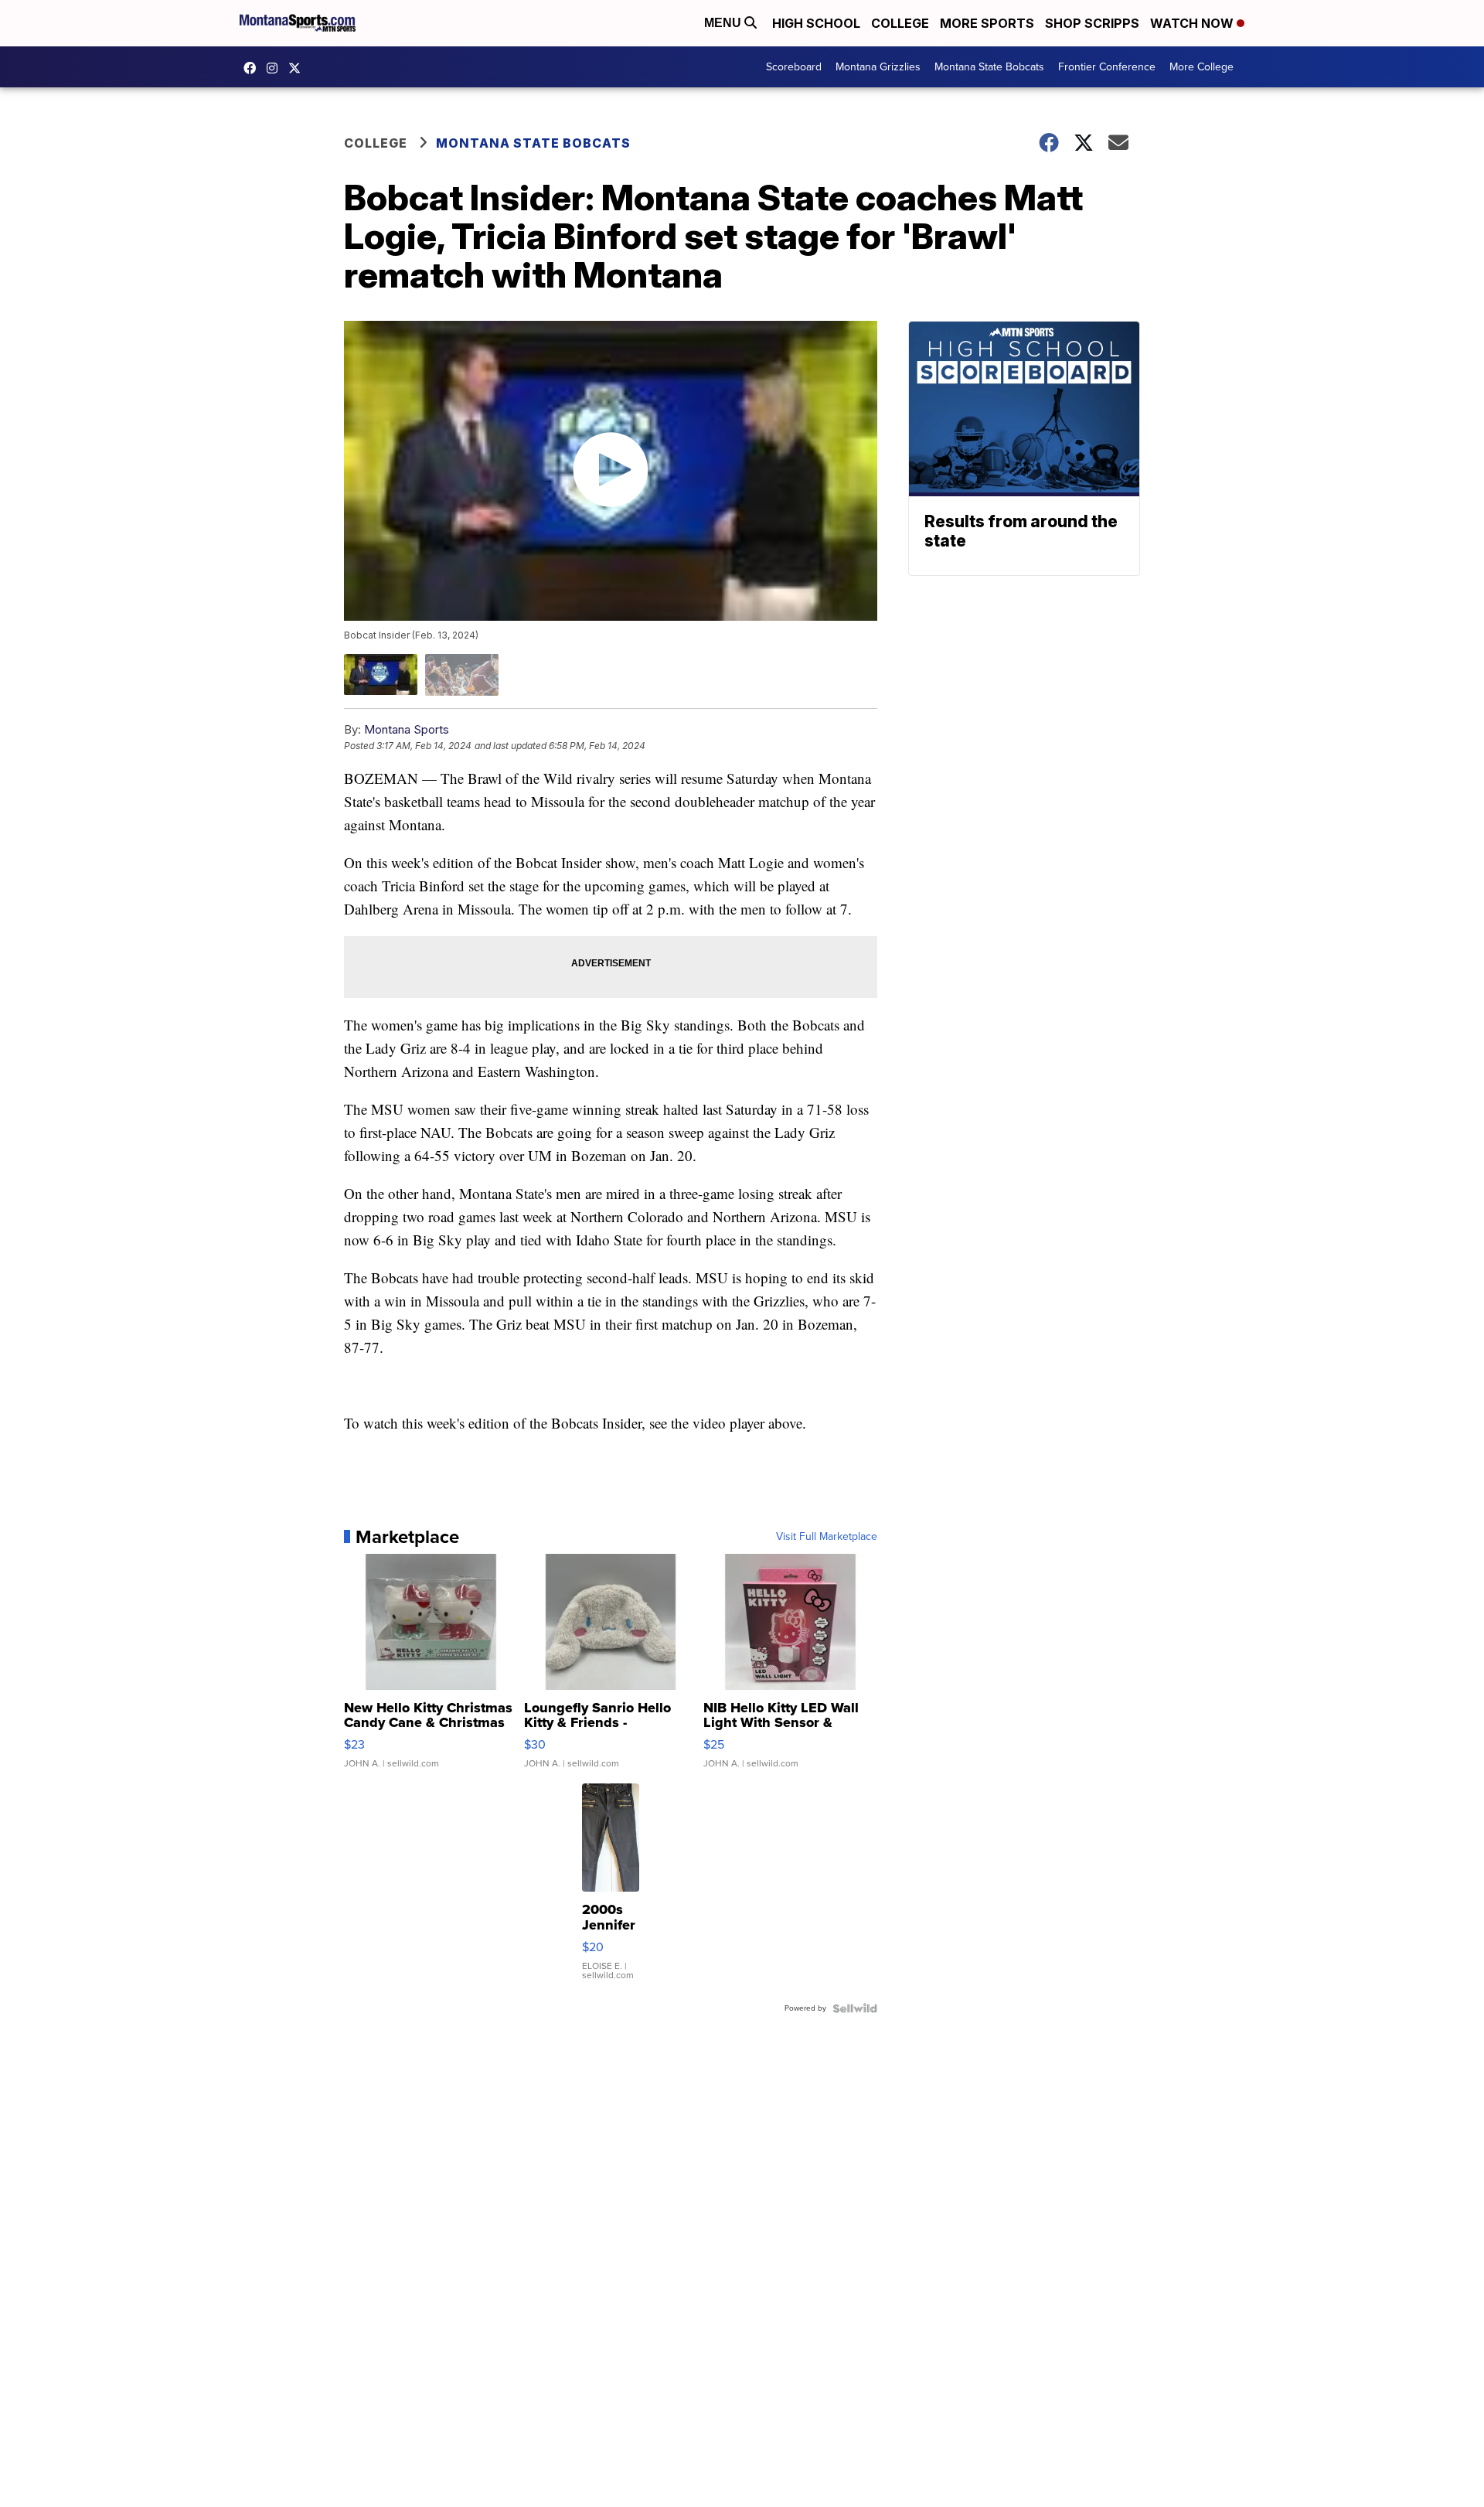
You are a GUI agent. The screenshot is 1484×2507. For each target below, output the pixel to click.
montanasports (254, 68)
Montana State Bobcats (989, 67)
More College (1201, 67)
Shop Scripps (1092, 23)
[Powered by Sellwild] (855, 2008)
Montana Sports (407, 729)
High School (816, 23)
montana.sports (276, 68)
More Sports (987, 23)
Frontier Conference (1107, 67)
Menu (724, 23)
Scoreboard (794, 67)
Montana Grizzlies (878, 67)
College (900, 23)
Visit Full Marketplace (827, 1537)
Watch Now (1193, 23)
